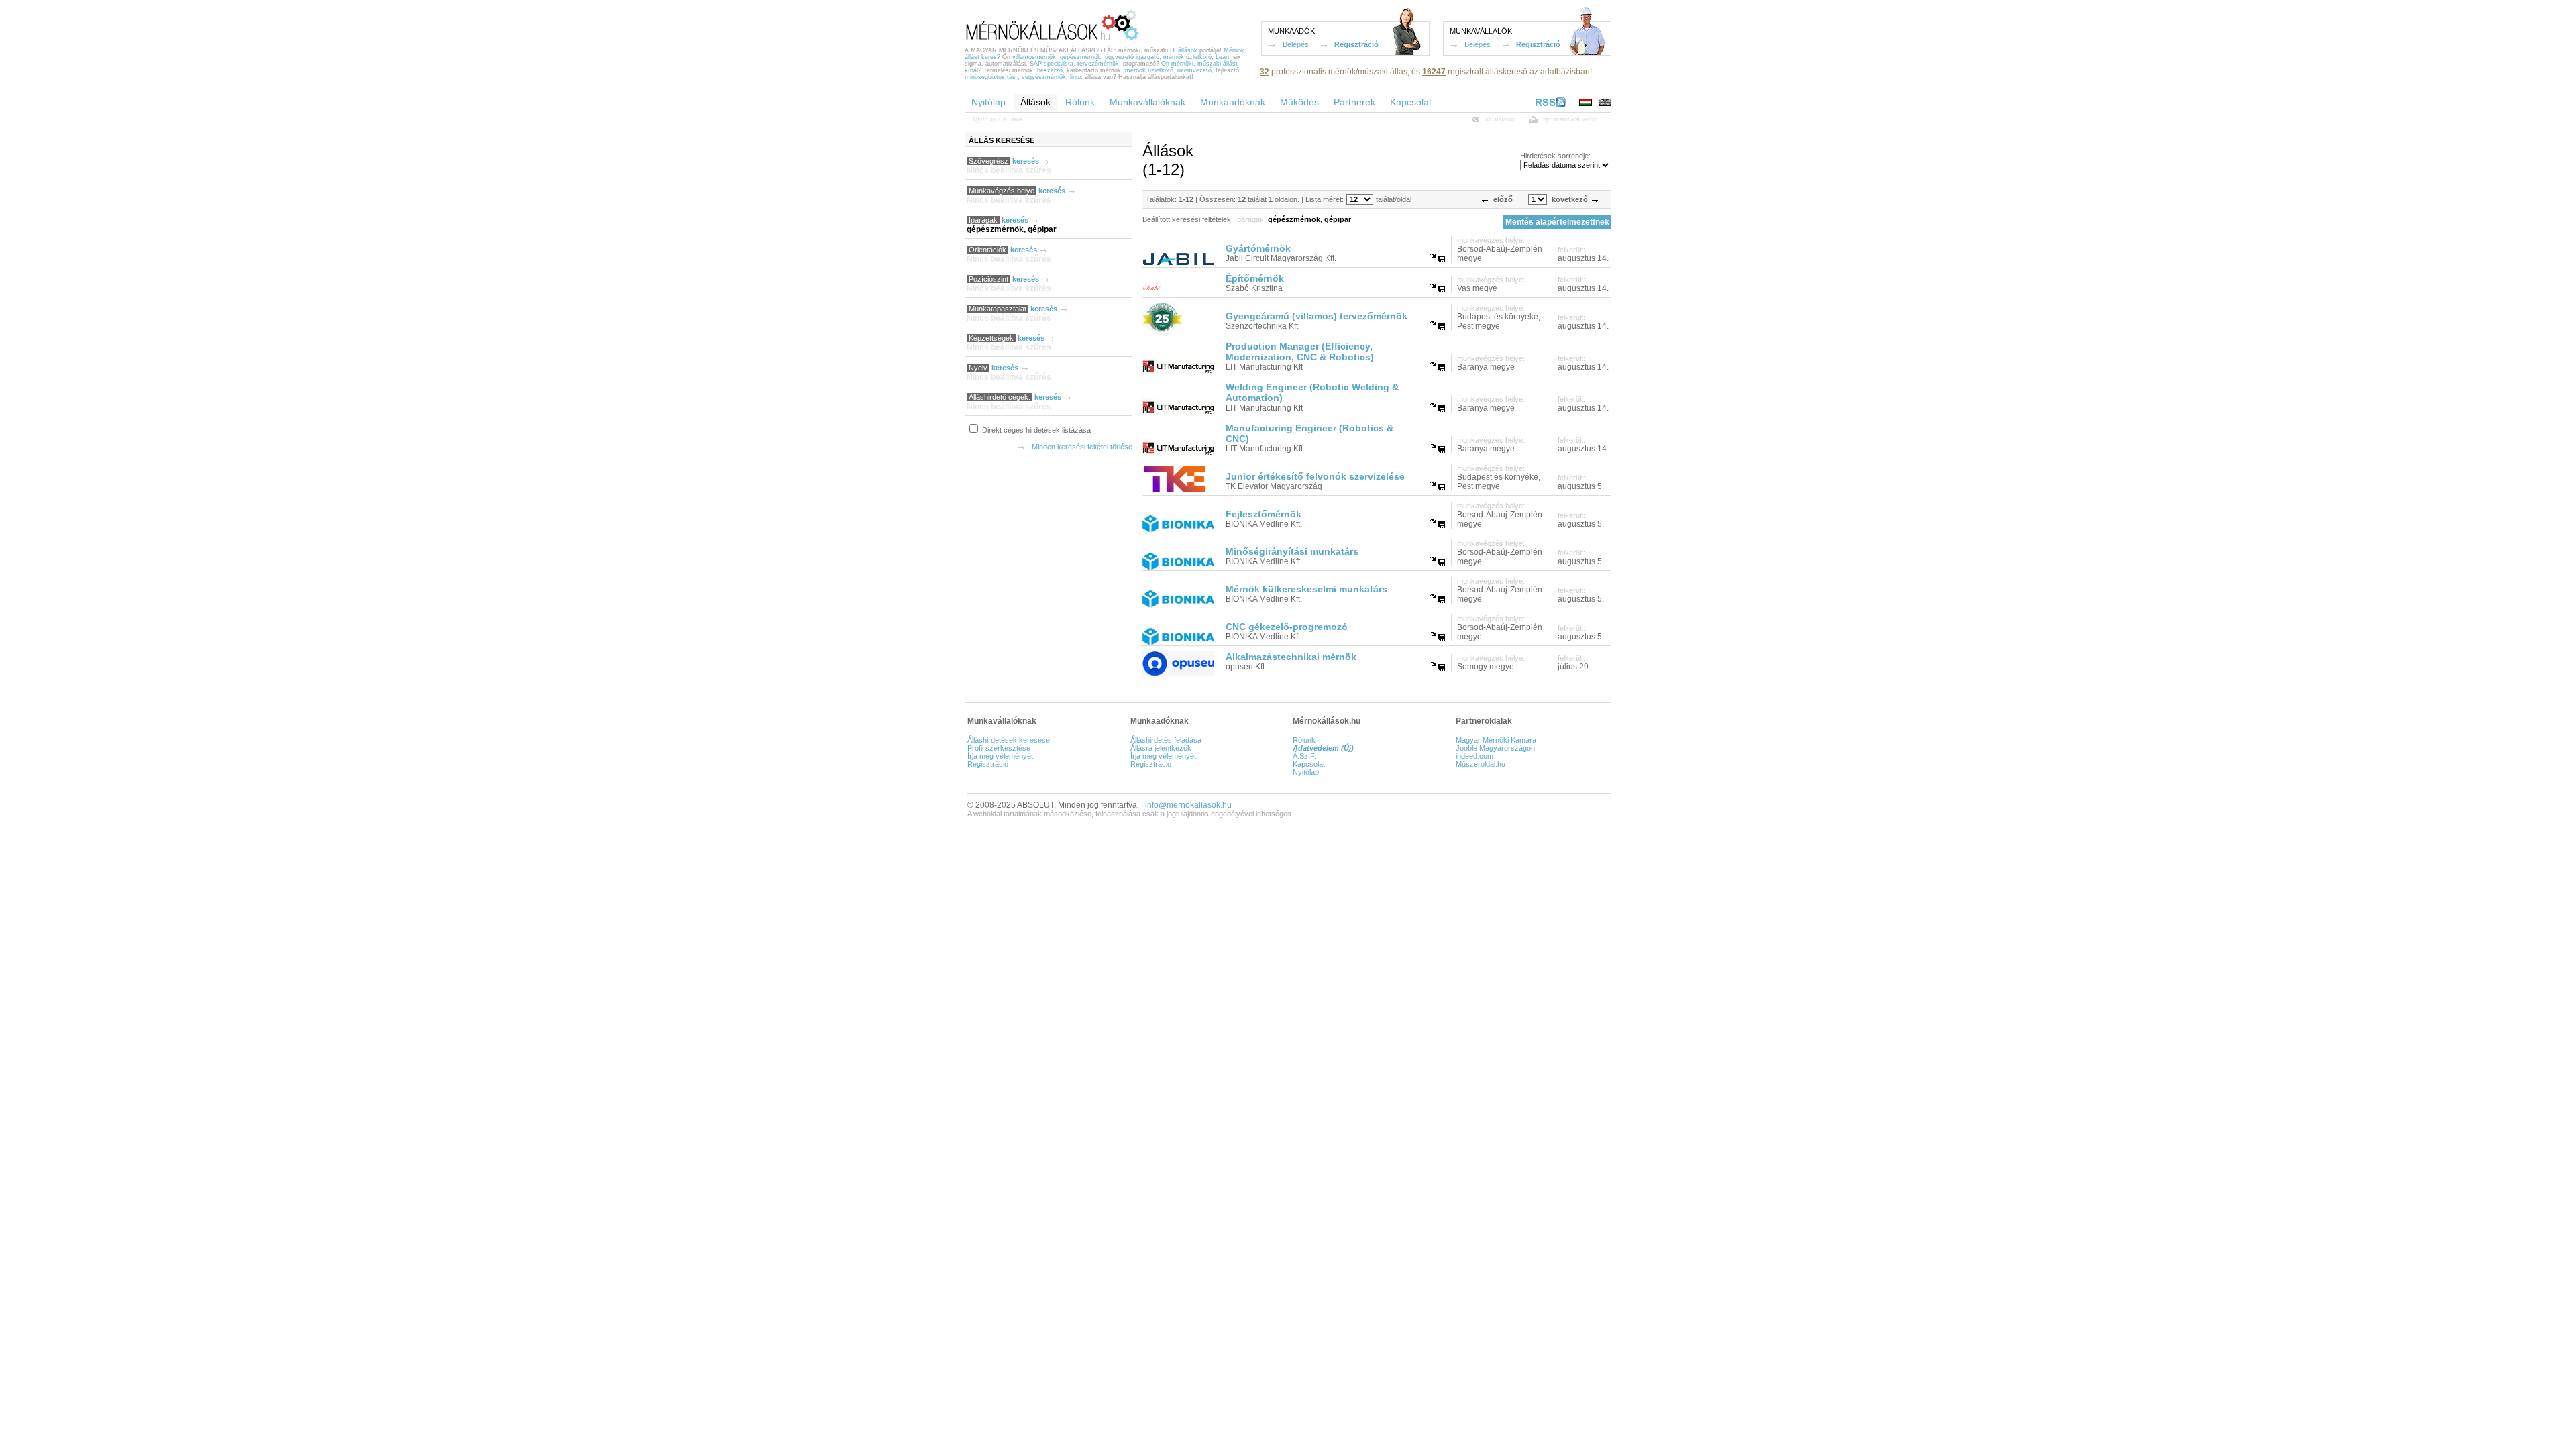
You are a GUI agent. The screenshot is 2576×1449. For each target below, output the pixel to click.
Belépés (1296, 44)
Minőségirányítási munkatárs (1292, 551)
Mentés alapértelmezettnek (1557, 222)
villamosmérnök (1034, 57)
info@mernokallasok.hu (1188, 805)
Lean (1222, 57)
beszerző (1050, 70)
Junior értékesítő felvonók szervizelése (1315, 476)
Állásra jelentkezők (1161, 748)
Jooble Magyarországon (1495, 748)
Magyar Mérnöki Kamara (1496, 740)
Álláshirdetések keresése (1009, 740)
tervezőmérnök (1098, 64)
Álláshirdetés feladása (1166, 740)
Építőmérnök (1255, 278)
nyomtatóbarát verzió (1570, 119)
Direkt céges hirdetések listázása (1035, 430)
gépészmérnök (1080, 57)
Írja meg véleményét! (1001, 756)
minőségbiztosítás (990, 77)
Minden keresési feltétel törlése (1082, 447)
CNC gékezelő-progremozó (1287, 627)
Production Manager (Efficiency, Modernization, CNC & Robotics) (1300, 352)
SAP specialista (1052, 64)
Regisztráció (1356, 44)
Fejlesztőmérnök (1264, 514)
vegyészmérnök (1044, 77)
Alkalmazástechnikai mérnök (1291, 657)
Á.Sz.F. (1304, 756)
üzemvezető (1194, 70)
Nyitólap (984, 119)
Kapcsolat (1309, 764)
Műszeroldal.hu (1481, 764)
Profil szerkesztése (999, 748)
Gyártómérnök (1258, 248)
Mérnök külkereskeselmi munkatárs (1306, 589)
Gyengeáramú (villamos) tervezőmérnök (1317, 316)
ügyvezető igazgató (1132, 57)
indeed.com (1474, 756)
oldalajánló (1500, 119)
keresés (1026, 161)
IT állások (1184, 50)
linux (1076, 77)
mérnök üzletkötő (1187, 57)
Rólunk (1304, 740)
